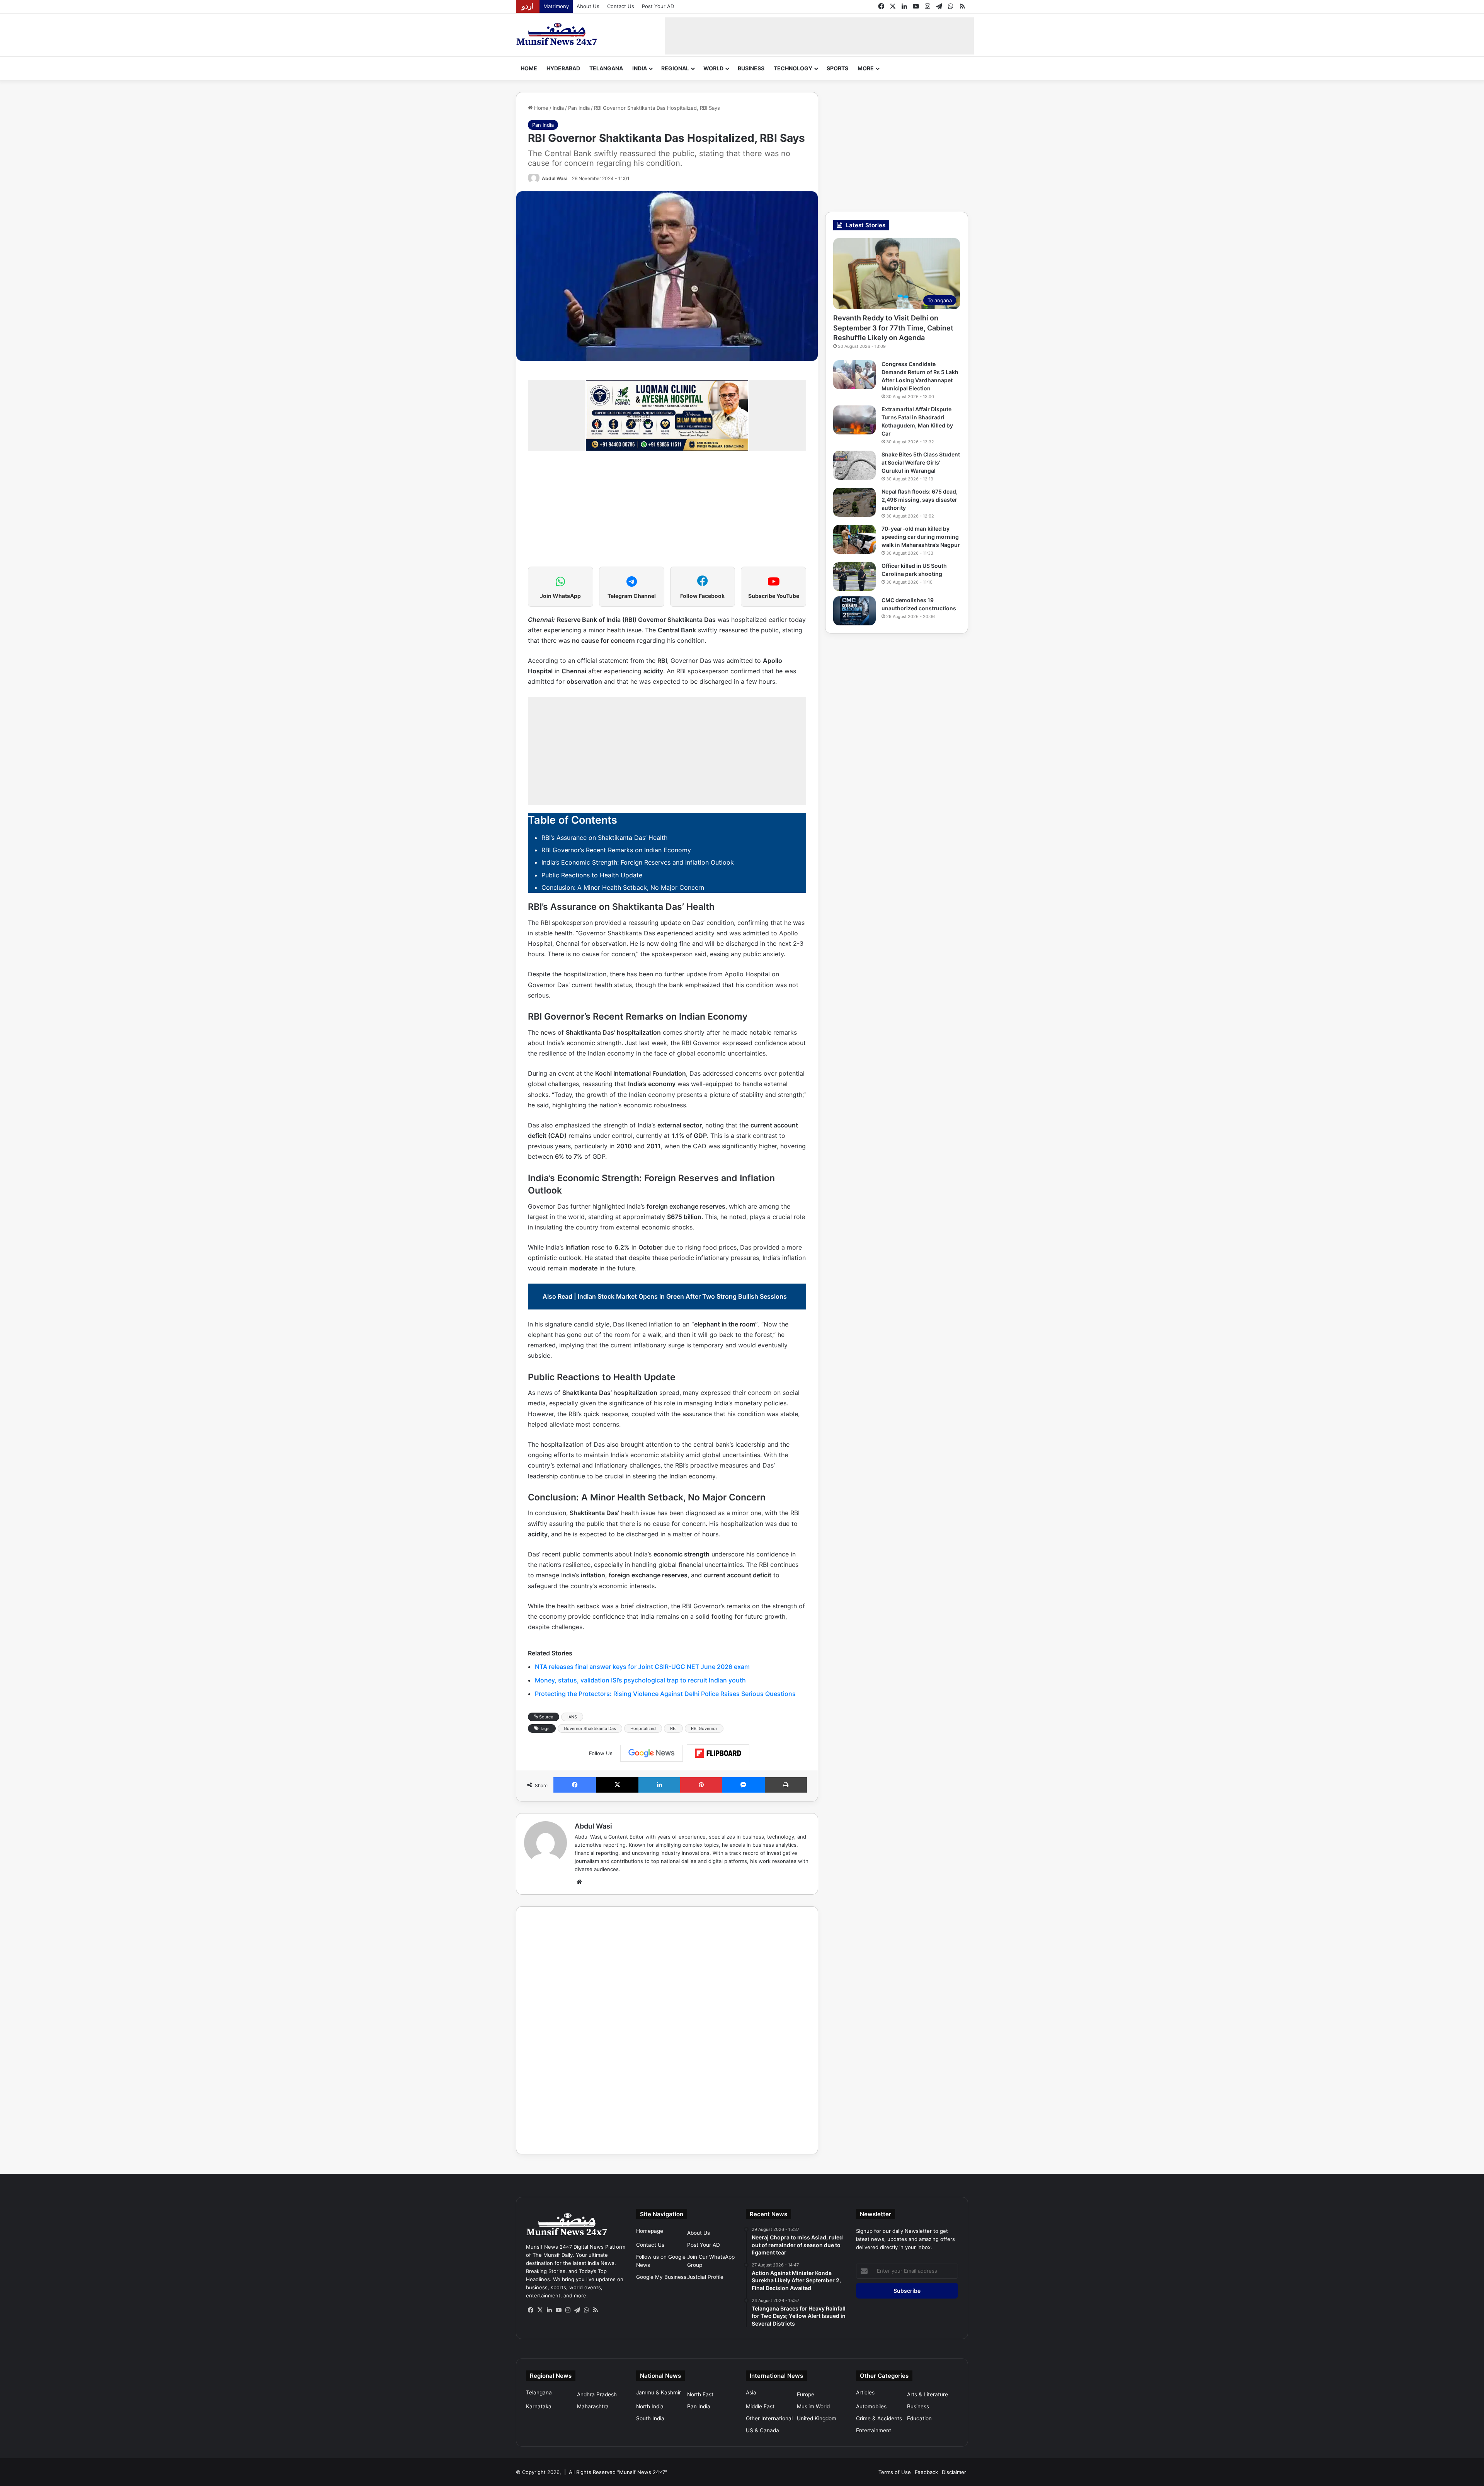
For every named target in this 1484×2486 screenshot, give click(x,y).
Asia (751, 2392)
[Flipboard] (718, 1753)
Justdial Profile (705, 2277)
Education (919, 2418)
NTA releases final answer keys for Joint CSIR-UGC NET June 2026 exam (642, 1667)
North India (650, 2406)
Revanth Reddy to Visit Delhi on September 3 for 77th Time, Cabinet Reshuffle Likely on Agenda (893, 328)
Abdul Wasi (555, 178)
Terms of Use (895, 2472)
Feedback (926, 2472)
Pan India (579, 108)
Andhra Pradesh (597, 2394)
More (866, 68)
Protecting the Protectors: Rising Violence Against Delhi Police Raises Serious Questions (665, 1694)
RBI (673, 1728)
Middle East (760, 2406)
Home (529, 68)
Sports (837, 68)
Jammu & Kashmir (659, 2392)
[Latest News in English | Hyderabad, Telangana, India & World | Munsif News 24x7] (557, 34)
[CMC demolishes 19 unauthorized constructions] (854, 611)
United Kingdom (817, 2418)
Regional (675, 68)
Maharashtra (593, 2406)
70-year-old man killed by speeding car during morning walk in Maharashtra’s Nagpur (921, 537)
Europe (806, 2394)
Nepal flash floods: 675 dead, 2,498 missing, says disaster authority (920, 500)
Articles (865, 2392)
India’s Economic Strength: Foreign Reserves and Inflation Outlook (638, 862)
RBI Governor (704, 1728)
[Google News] (652, 1753)
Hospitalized (643, 1728)
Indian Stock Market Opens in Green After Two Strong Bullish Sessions (682, 1296)
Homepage (650, 2231)
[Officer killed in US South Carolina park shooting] (854, 576)
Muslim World (813, 2406)
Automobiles (871, 2406)
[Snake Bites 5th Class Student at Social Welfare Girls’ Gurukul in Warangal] (854, 465)
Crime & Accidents (879, 2418)
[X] (540, 2310)
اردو (528, 6)
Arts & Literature (927, 2394)
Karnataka (539, 2406)
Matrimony (556, 6)
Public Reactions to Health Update (592, 875)
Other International (769, 2418)
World (713, 68)
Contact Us (621, 6)
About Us (588, 6)
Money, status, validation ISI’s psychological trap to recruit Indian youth (640, 1680)
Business (751, 68)
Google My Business (661, 2277)
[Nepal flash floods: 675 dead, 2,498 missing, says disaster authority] (854, 502)
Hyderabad (563, 68)
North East (700, 2394)
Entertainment (874, 2430)
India (640, 68)
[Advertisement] (819, 35)
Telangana (606, 68)
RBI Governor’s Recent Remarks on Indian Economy (616, 850)
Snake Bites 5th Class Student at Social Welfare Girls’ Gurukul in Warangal (921, 462)
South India (650, 2418)
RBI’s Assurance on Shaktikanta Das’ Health (604, 838)
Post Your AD (658, 6)
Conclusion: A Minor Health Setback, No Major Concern (623, 887)
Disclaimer (954, 2472)
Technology (793, 68)
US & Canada (762, 2430)
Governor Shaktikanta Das (590, 1728)
